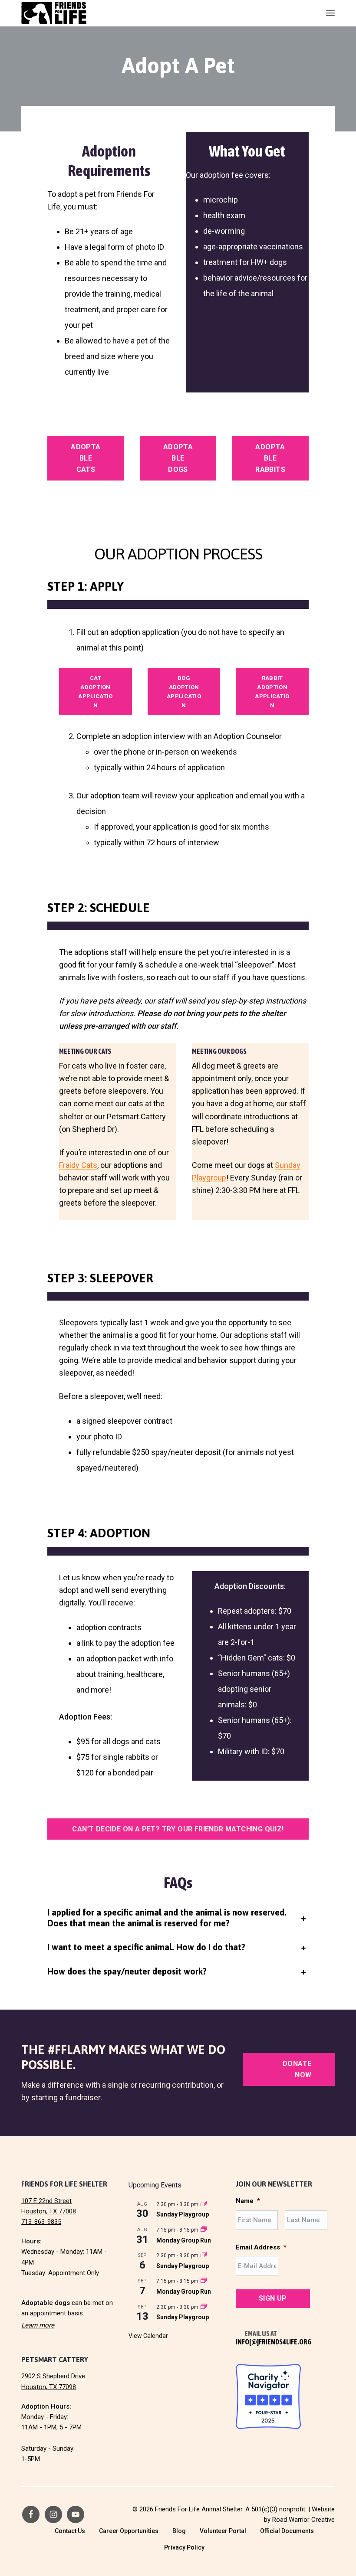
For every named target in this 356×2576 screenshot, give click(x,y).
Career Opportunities (129, 2531)
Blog (179, 2531)
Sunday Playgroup (183, 2214)
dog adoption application (184, 692)
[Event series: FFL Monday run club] (204, 2230)
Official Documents (287, 2531)
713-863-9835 (41, 2222)
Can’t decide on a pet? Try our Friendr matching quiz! (178, 1829)
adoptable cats (86, 458)
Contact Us (70, 2531)
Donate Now (297, 2069)
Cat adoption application (95, 692)
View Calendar (148, 2336)
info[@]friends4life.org (274, 2342)
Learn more (38, 2325)
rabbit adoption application (272, 692)
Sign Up (273, 2298)
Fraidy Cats (78, 1165)
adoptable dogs (178, 458)
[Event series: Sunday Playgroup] (204, 2204)
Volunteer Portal (223, 2531)
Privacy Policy (184, 2547)
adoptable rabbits (270, 458)
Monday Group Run (184, 2240)
